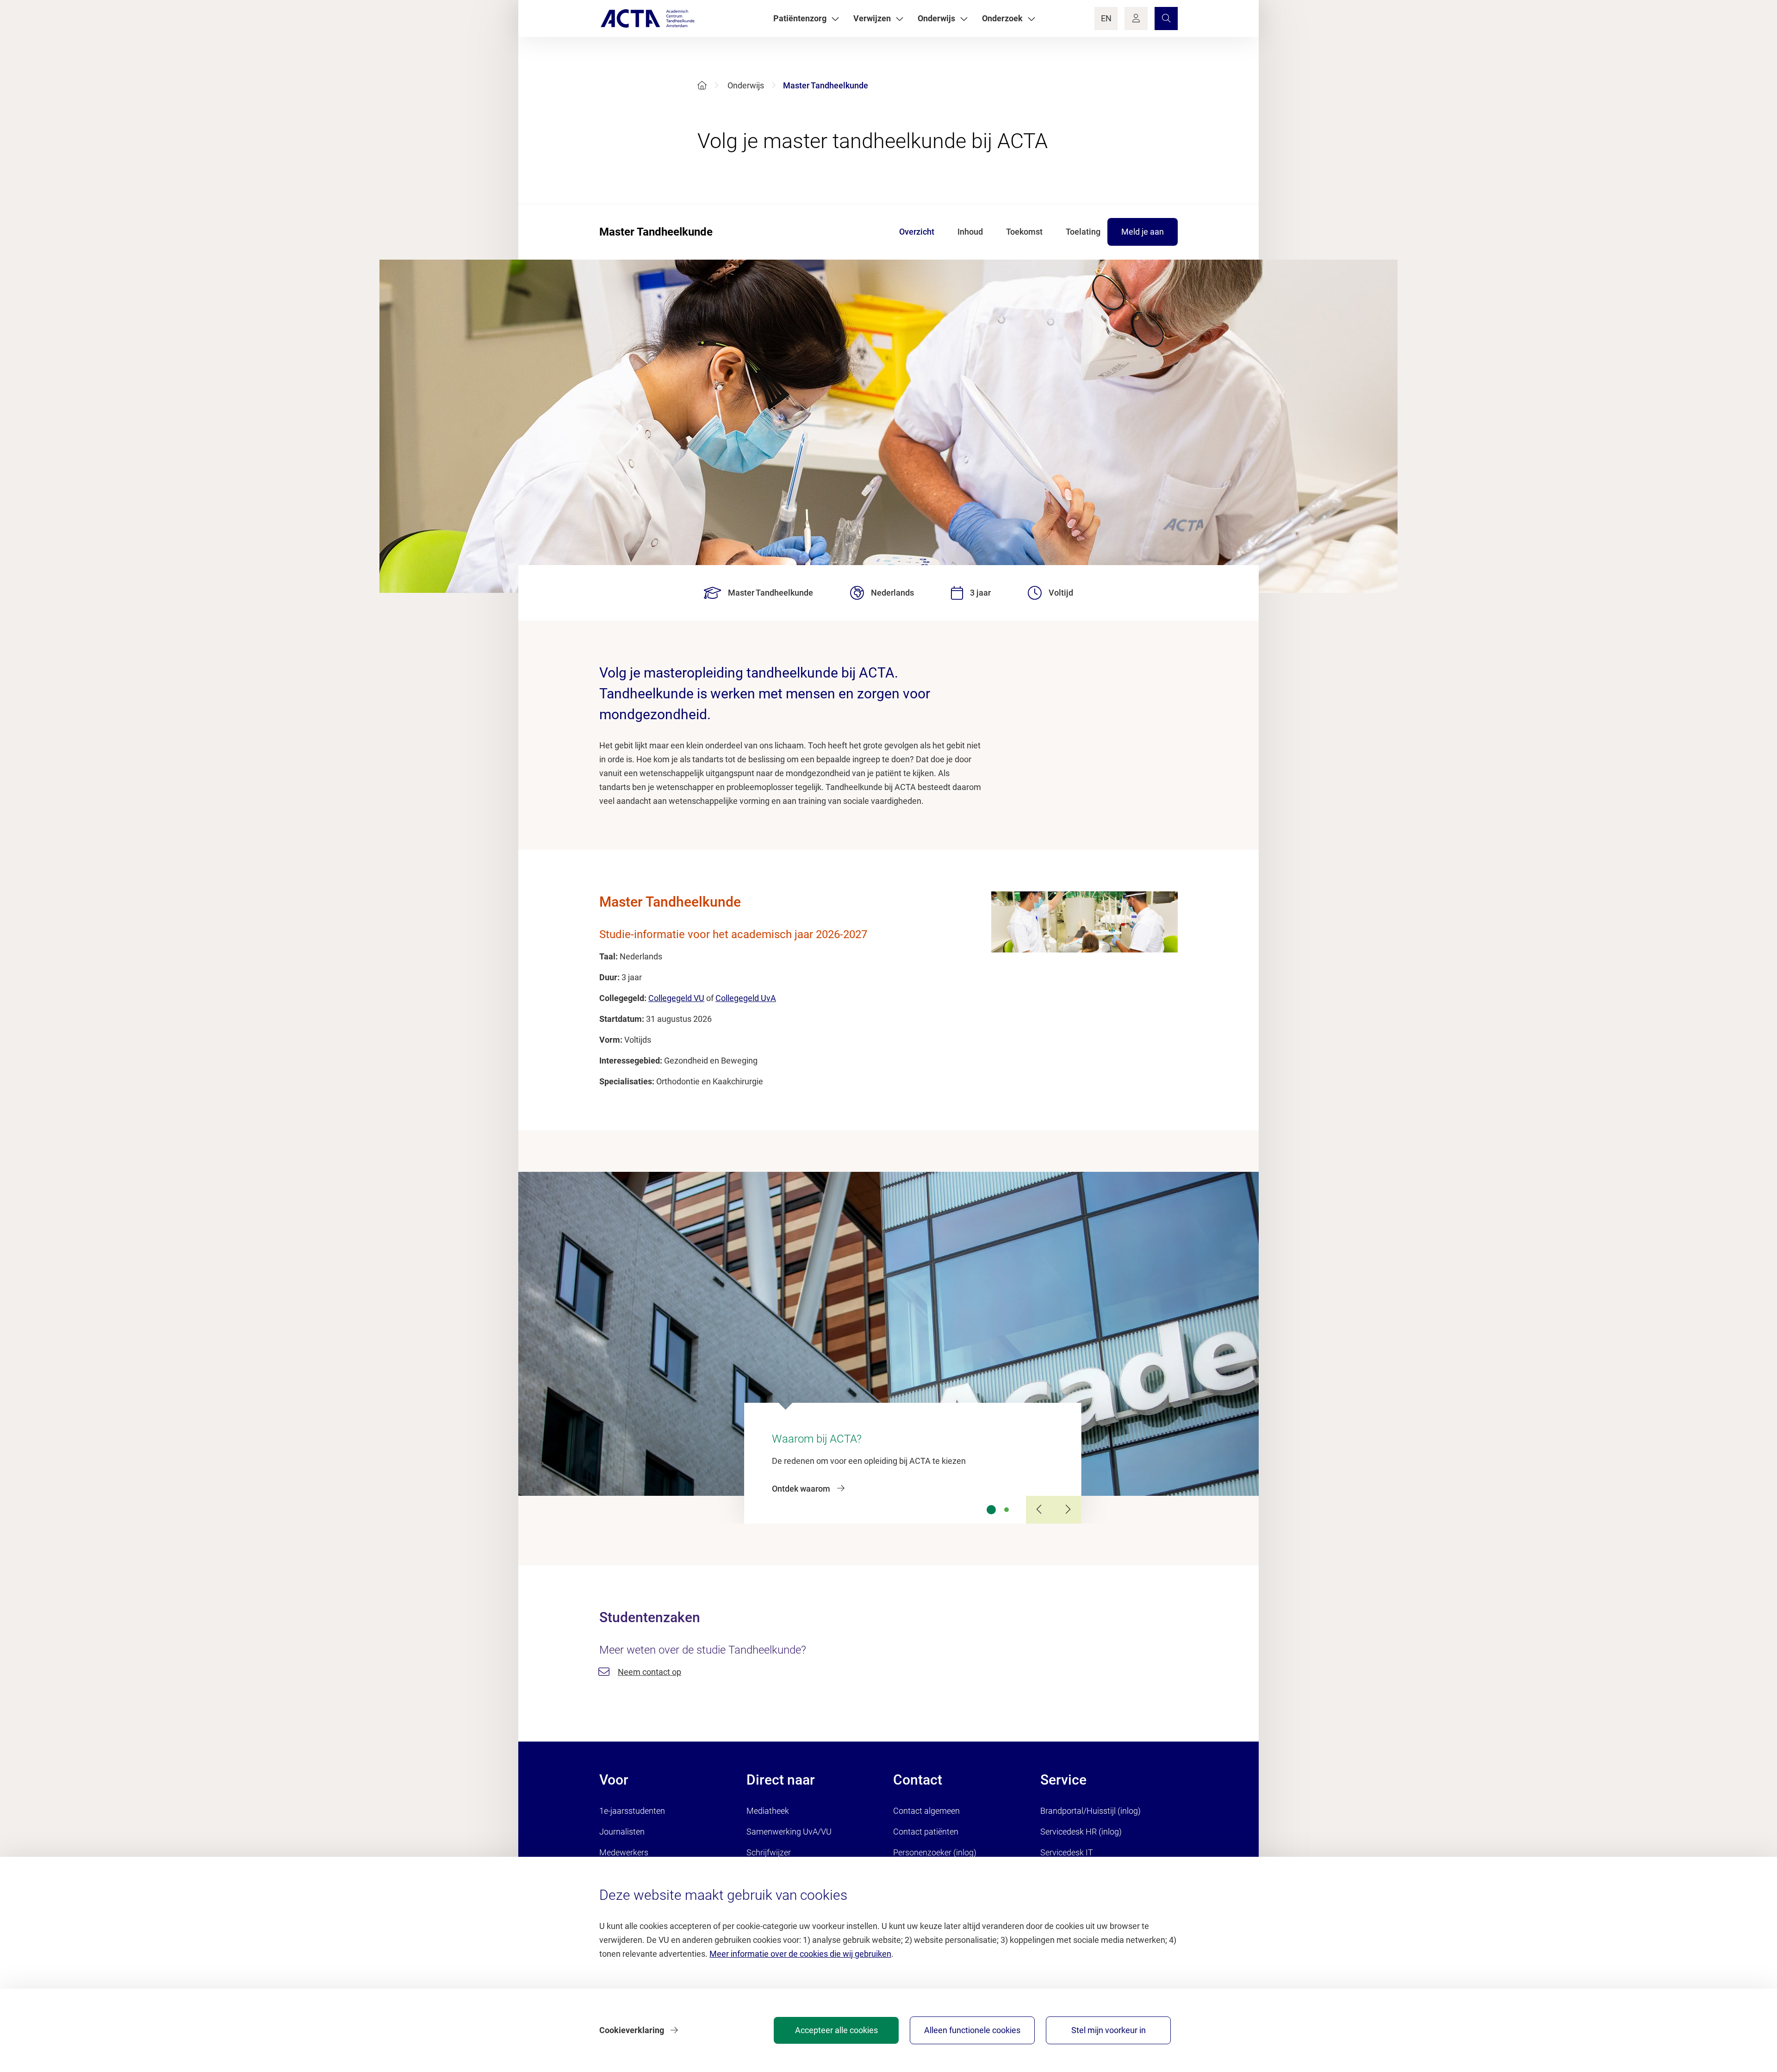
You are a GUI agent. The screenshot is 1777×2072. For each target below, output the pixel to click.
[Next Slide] (1068, 1510)
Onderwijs (746, 85)
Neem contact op (649, 1672)
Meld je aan (1143, 232)
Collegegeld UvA (746, 998)
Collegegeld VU (676, 998)
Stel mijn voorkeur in (1109, 2030)
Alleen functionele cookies (972, 2030)
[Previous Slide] (1040, 1510)
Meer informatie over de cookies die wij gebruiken (800, 1954)
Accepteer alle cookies (836, 2030)
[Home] (702, 85)
